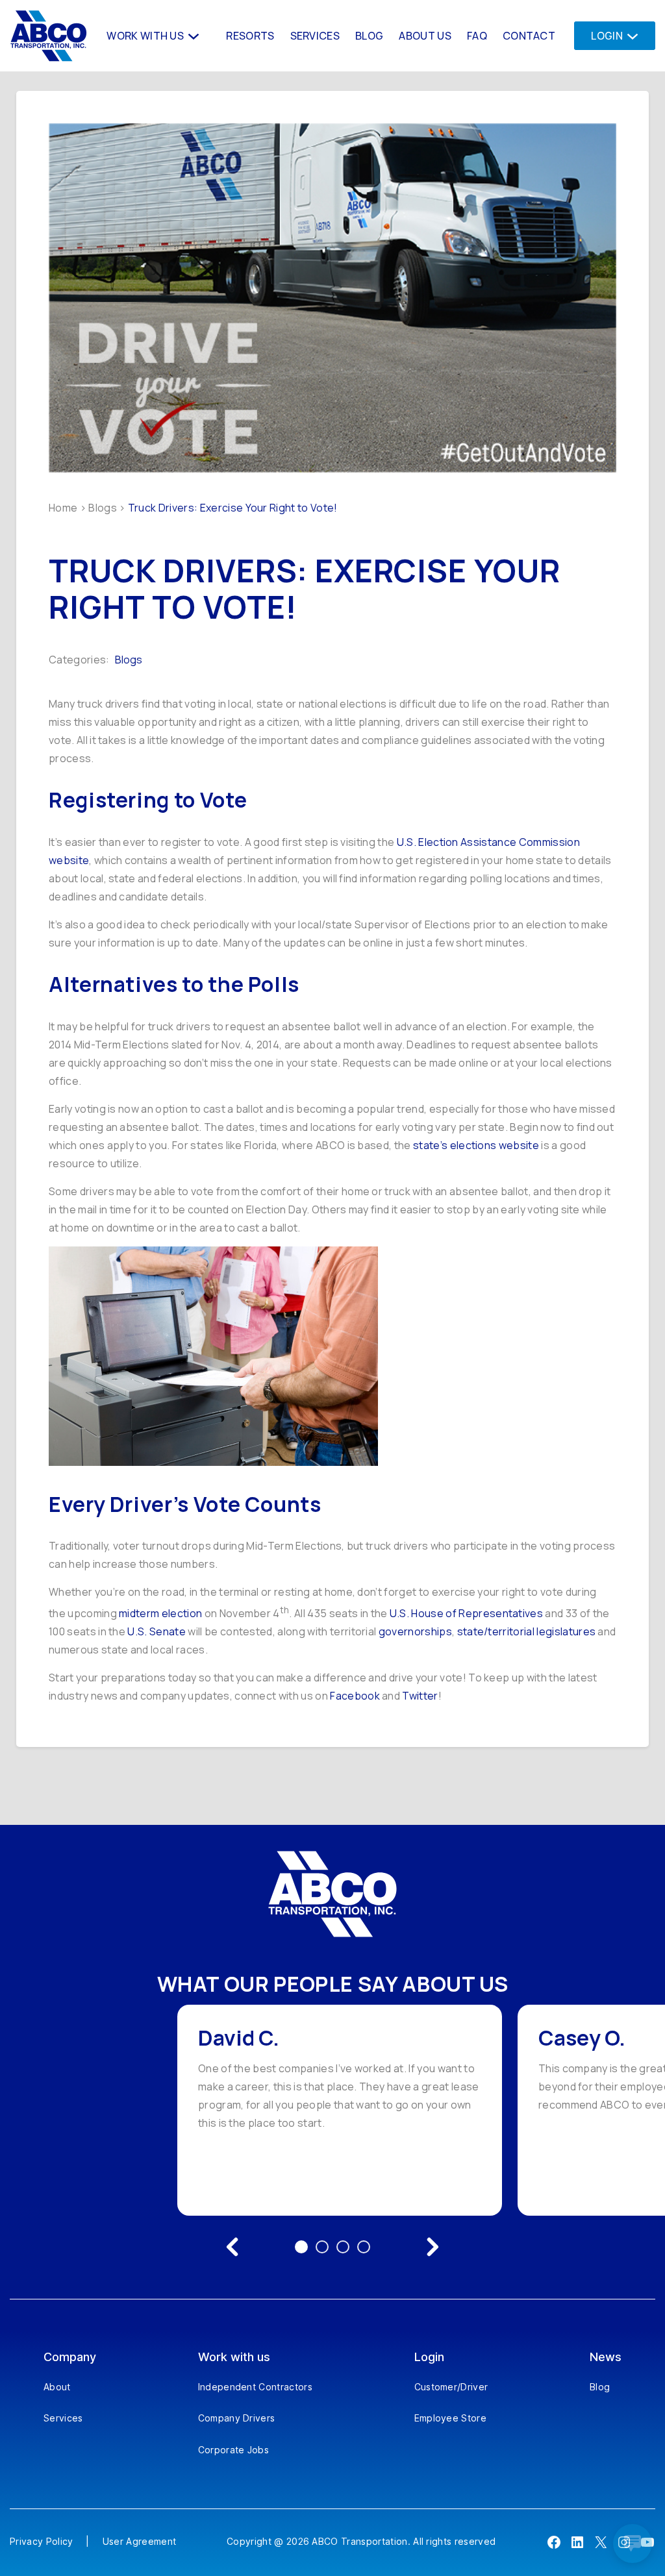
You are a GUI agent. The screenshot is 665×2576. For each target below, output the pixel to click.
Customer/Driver (451, 2387)
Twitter (420, 1696)
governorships (415, 1631)
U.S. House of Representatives (466, 1613)
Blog (600, 2387)
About (57, 2387)
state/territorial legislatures (527, 1631)
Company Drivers (237, 2418)
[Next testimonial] (433, 2247)
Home (63, 508)
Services (63, 2418)
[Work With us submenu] (192, 35)
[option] (340, 2110)
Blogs (103, 508)
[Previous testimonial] (232, 2247)
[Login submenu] (629, 35)
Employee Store (450, 2418)
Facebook (355, 1696)
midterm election (160, 1613)
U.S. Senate (157, 1631)
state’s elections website (476, 1145)
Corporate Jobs (233, 2450)
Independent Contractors (255, 2387)
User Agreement (139, 2541)
